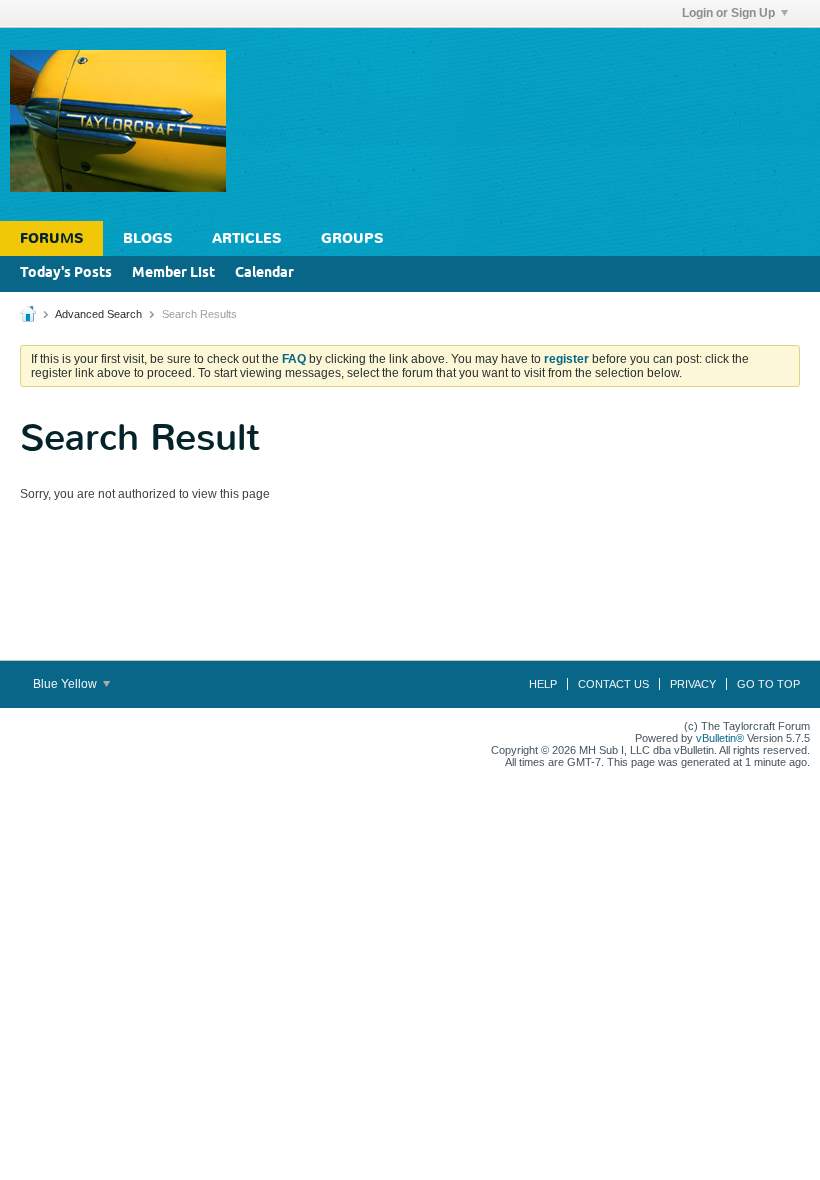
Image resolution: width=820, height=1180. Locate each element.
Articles (246, 238)
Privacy (693, 684)
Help (543, 684)
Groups (352, 238)
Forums (51, 238)
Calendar (264, 273)
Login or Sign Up (728, 13)
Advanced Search (98, 314)
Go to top (768, 684)
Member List (173, 273)
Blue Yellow (66, 684)
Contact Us (613, 684)
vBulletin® (720, 738)
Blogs (147, 238)
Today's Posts (66, 273)
